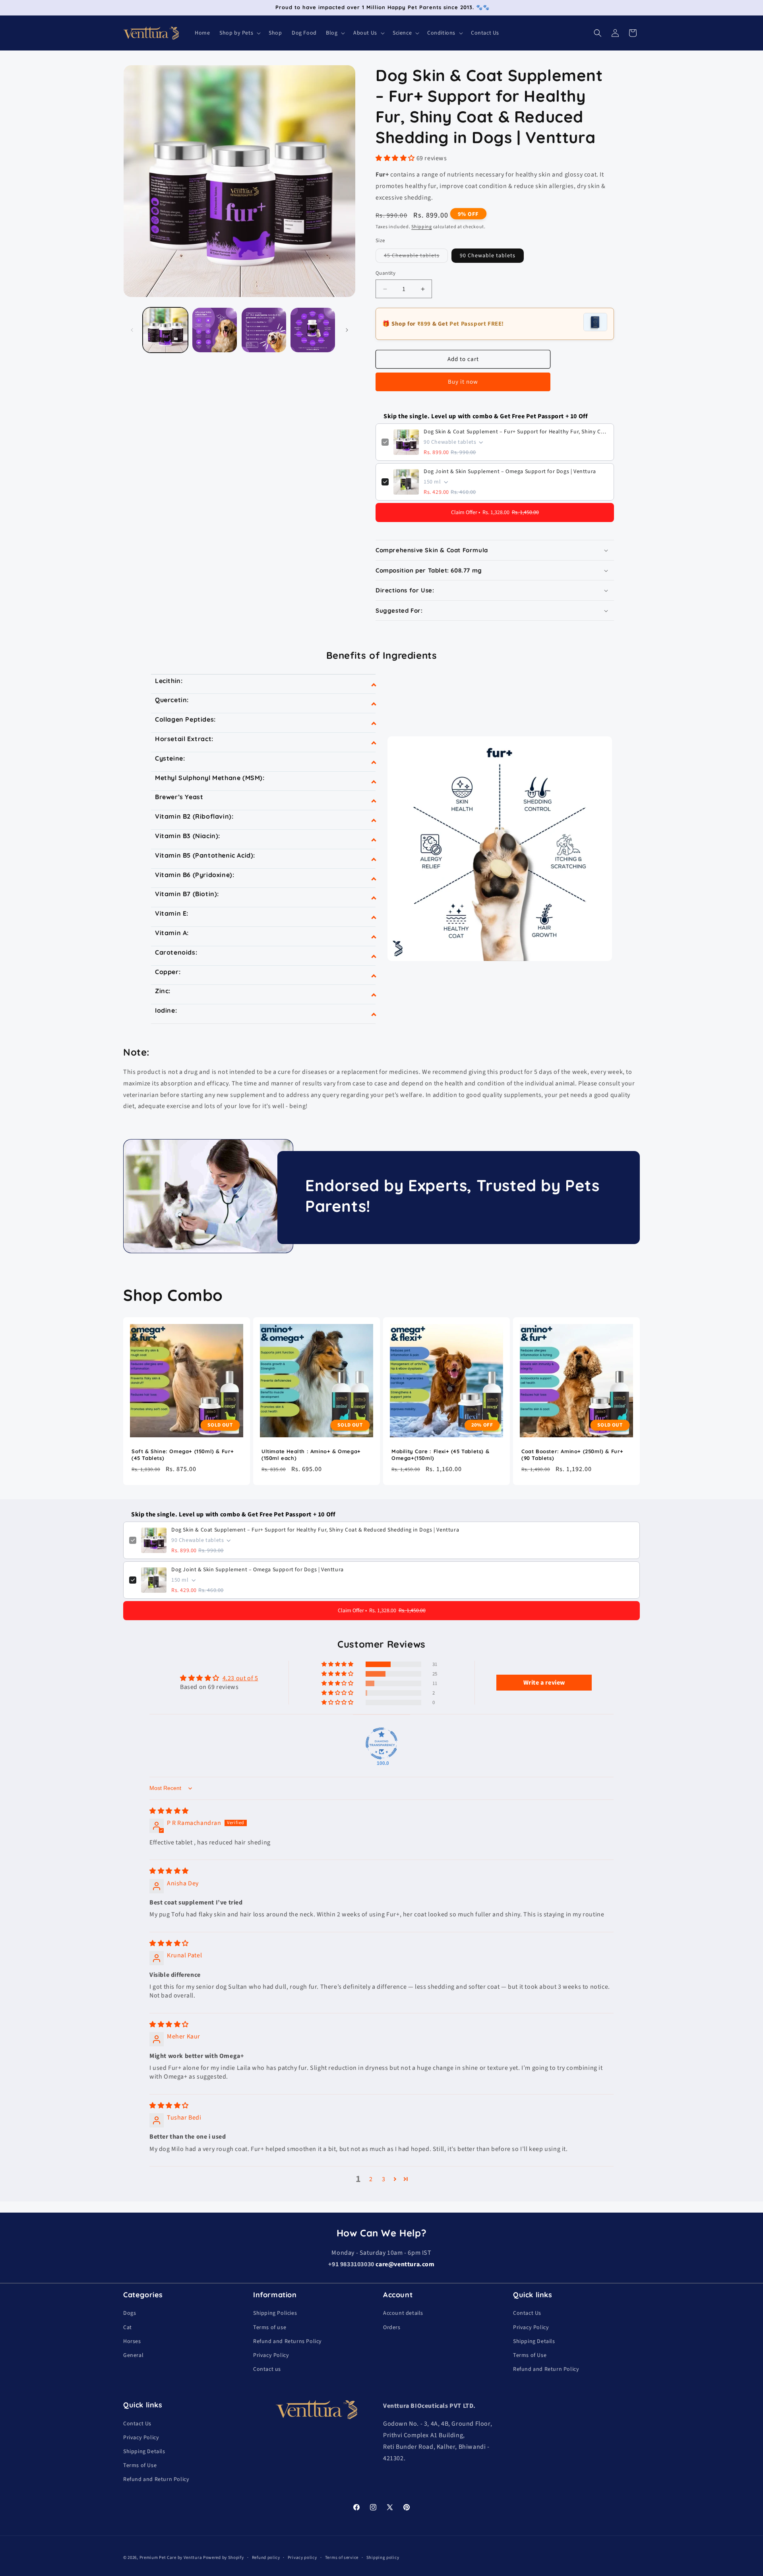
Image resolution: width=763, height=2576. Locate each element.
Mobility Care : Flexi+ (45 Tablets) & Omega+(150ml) (440, 1455)
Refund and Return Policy (546, 2369)
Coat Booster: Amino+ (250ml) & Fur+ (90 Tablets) (572, 1455)
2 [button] (371, 2179)
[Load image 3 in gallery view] (264, 330)
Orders (392, 2328)
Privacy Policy (271, 2355)
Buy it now (463, 382)
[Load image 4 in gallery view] (313, 330)
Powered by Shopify (224, 2558)
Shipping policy (382, 2558)
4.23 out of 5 (240, 1678)
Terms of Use (530, 2355)
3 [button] (384, 2179)
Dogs (130, 2313)
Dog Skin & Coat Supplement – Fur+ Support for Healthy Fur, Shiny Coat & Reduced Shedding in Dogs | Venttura (516, 432)
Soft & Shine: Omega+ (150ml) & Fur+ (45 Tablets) (183, 1455)
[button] (239, 33)
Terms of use (270, 2328)
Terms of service (342, 2558)
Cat (128, 2328)
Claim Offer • (495, 512)
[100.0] (381, 1743)
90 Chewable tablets (488, 256)
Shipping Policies (275, 2313)
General (133, 2355)
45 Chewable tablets (416, 257)
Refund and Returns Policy (288, 2341)
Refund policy (266, 2558)
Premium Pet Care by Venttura (171, 2558)
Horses (132, 2341)
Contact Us (527, 2313)
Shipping (422, 227)
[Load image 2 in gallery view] (215, 330)
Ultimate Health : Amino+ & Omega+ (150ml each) (311, 1455)
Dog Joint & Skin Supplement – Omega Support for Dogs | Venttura (510, 472)
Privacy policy (302, 2558)
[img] (169, 1811)
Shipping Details (534, 2341)
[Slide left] (132, 330)
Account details (403, 2313)
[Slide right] (347, 330)
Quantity (385, 273)
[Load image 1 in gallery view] (165, 330)
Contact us (267, 2369)
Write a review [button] (544, 1683)
